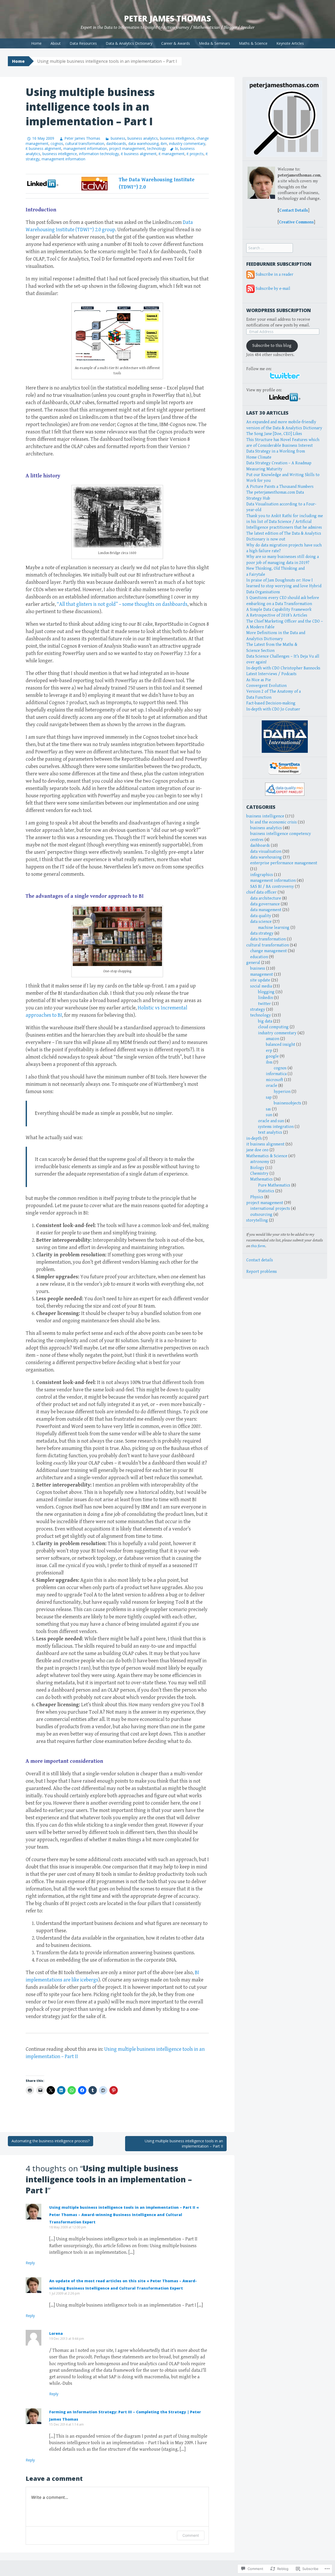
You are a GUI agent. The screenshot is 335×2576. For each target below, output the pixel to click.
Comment (191, 2535)
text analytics (270, 1132)
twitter (264, 1004)
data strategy (262, 933)
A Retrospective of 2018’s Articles (277, 615)
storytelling (257, 1220)
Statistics (266, 1191)
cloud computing (273, 1027)
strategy (258, 1010)
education (259, 957)
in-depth (254, 1139)
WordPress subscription (279, 310)
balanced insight (281, 1045)
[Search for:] (270, 248)
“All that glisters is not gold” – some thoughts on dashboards (122, 604)
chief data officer (261, 892)
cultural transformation (85, 143)
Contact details (260, 1260)
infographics (262, 875)
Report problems (262, 1272)
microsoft (275, 1080)
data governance (265, 904)
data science (261, 922)
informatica (276, 1074)
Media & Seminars (214, 43)
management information (85, 148)
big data (265, 1021)
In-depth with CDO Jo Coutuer (273, 709)
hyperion (282, 1092)
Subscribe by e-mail (273, 289)
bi (177, 148)
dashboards (116, 143)
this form (258, 1246)
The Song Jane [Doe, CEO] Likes (274, 434)
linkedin (266, 998)
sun (269, 1115)
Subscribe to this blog (272, 346)
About (56, 43)
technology (157, 148)
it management (172, 154)
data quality (261, 916)
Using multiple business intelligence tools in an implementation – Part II (184, 2143)
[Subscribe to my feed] (250, 275)
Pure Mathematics (274, 1185)
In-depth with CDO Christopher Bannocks (283, 668)
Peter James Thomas (167, 18)
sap (269, 1097)
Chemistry (259, 1174)
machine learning (274, 928)
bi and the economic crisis (273, 822)
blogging (266, 992)
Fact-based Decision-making (271, 703)
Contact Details (294, 210)
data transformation (268, 939)
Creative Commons (296, 222)
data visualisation (266, 852)
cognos (57, 143)
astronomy (260, 1162)
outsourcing (261, 1215)
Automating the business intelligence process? (51, 2141)
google (272, 1056)
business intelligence (177, 138)
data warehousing (143, 143)
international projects (270, 1209)
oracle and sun (271, 1121)
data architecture (266, 898)
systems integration (276, 1127)
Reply (30, 2263)
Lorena (56, 2333)
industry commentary (187, 143)
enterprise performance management (284, 863)
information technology (99, 154)
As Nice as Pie (259, 680)
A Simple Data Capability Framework (279, 610)
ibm (164, 143)
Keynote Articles (290, 43)
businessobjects (287, 1103)
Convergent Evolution (266, 686)
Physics (257, 1197)
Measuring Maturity (264, 469)
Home (36, 43)
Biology (257, 1168)
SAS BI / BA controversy (272, 887)
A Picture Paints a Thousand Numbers (280, 487)
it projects (195, 154)
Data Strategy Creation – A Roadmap (279, 463)
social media (261, 986)
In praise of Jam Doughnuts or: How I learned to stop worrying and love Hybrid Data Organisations (284, 586)
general (253, 963)
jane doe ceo (257, 1150)
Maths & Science (253, 43)
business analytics (143, 138)
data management (266, 910)
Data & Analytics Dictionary (129, 43)
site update (260, 980)
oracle (272, 1086)
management (262, 975)
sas (268, 1109)
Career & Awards (176, 43)
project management (127, 148)
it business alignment (43, 148)
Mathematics (261, 1179)
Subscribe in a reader (275, 275)
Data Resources (83, 43)
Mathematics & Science (267, 1156)
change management (269, 951)
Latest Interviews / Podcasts (271, 674)
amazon (273, 1039)
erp (269, 1051)
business (118, 138)
